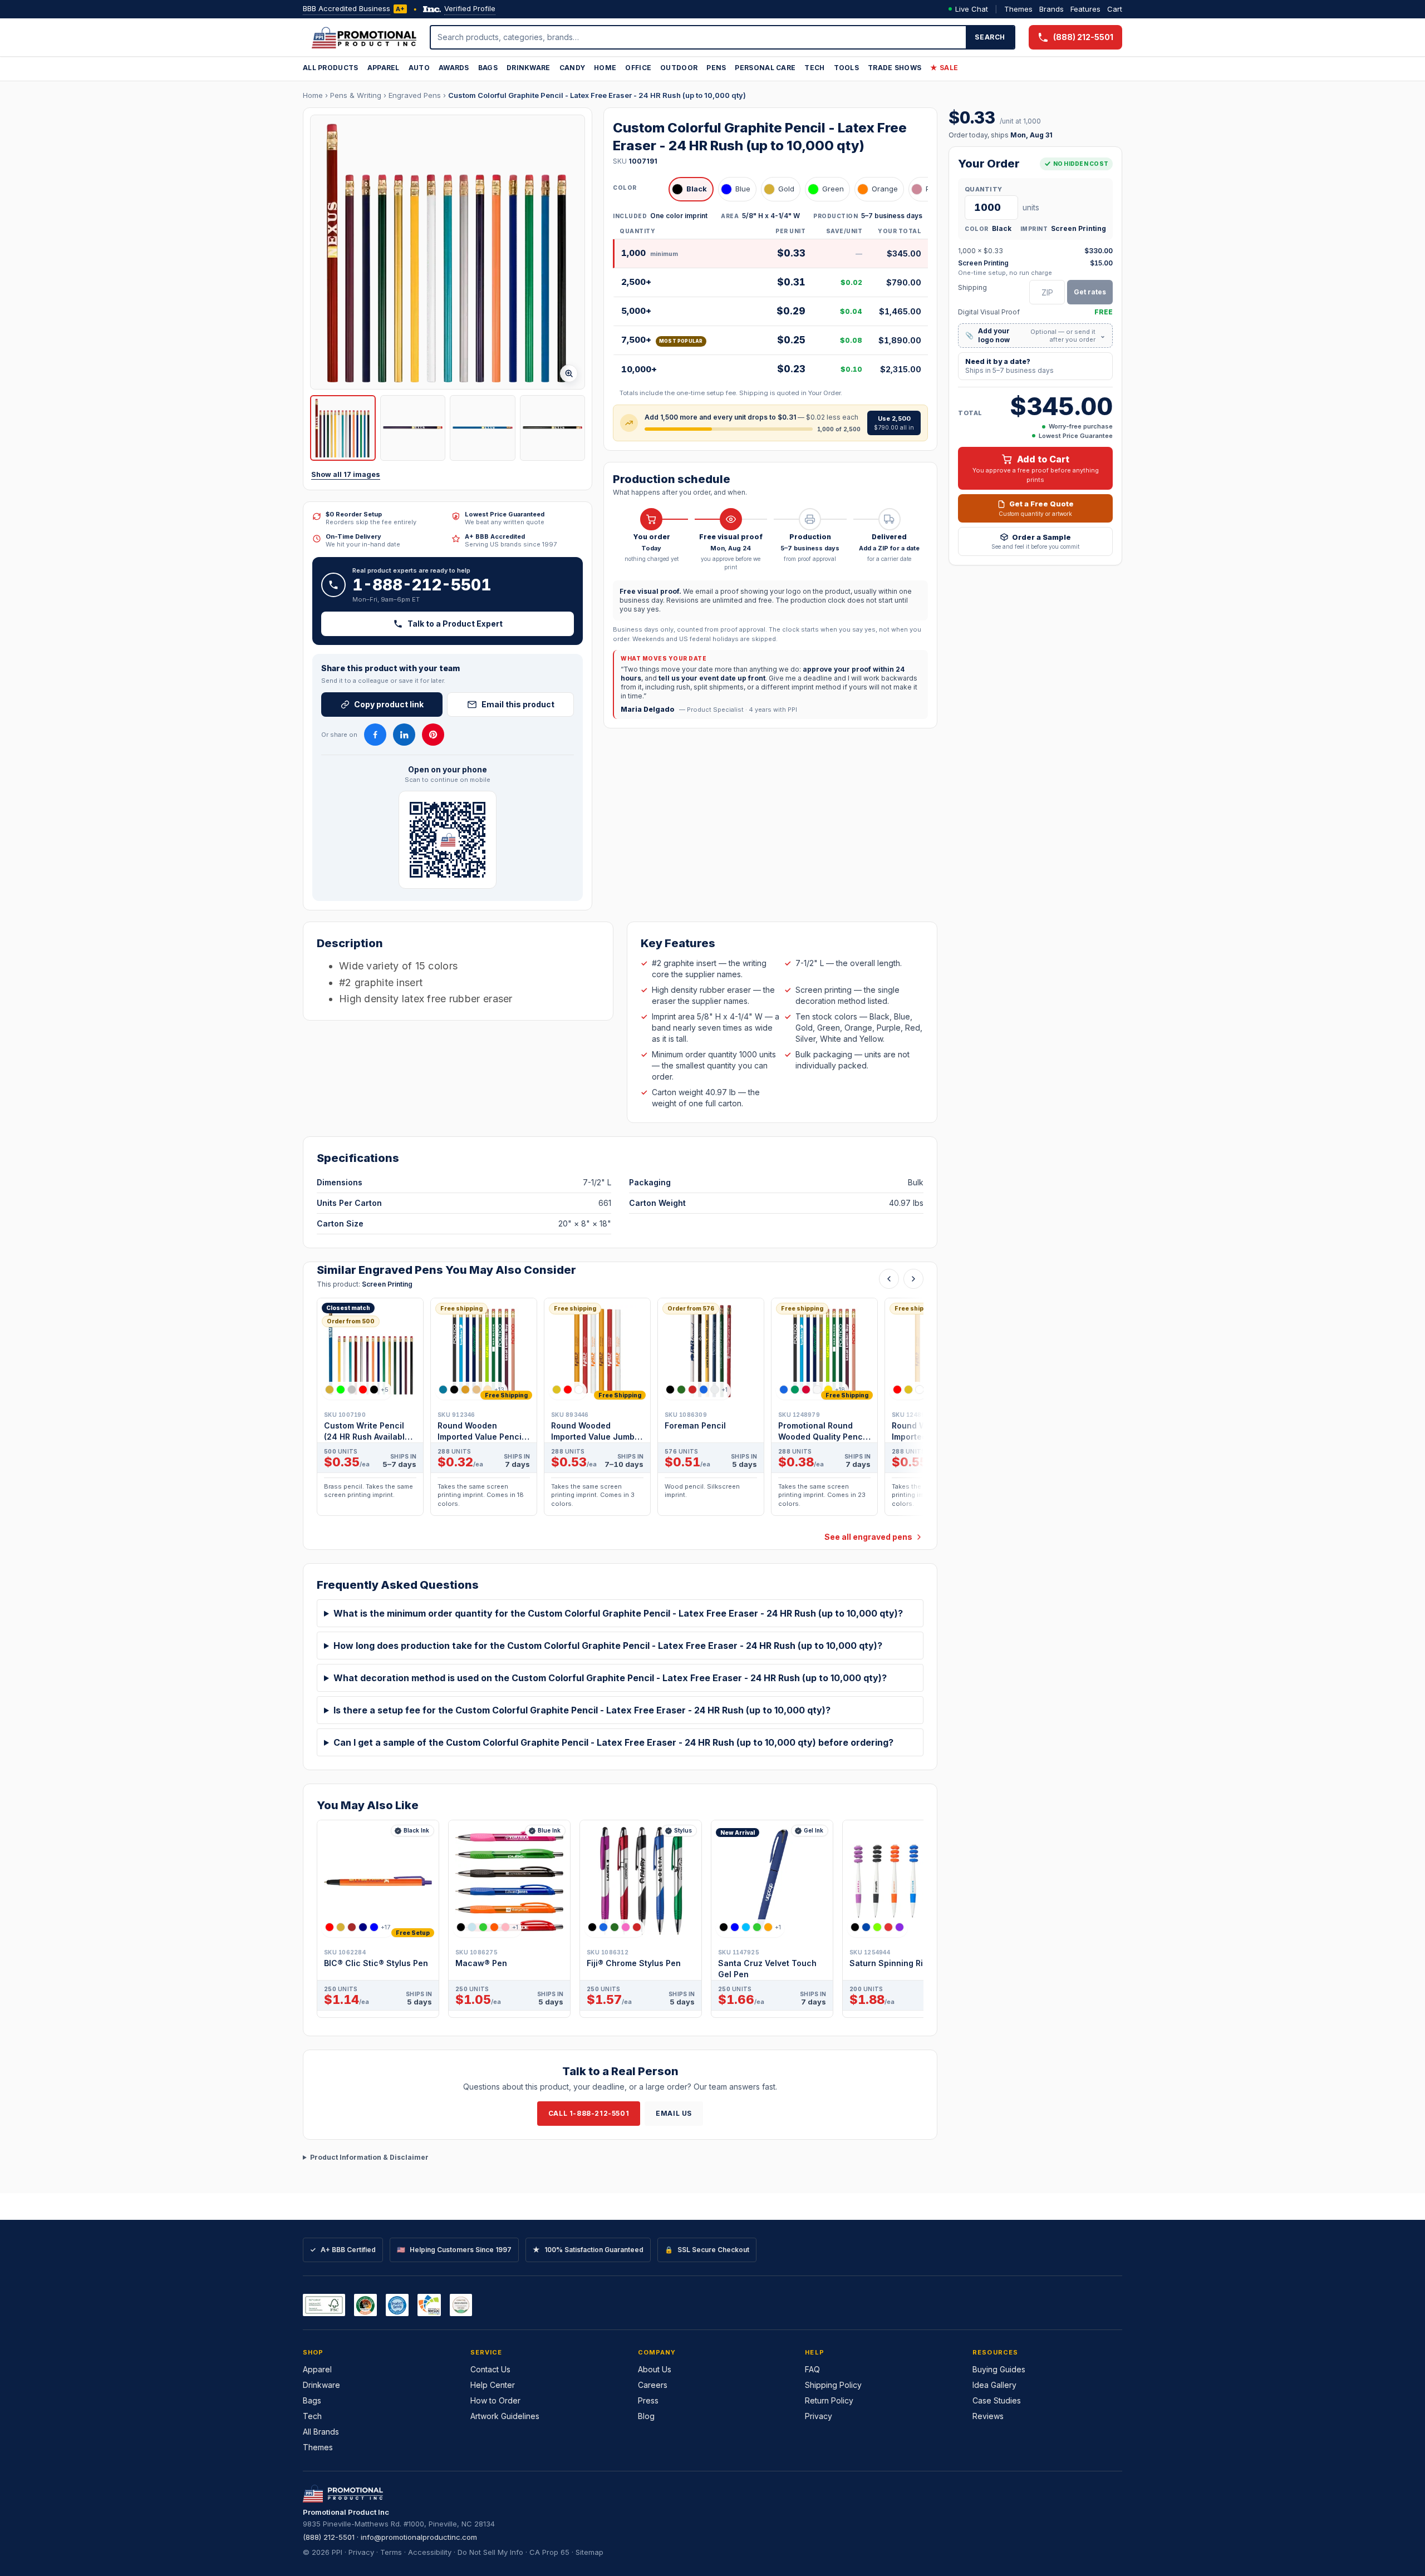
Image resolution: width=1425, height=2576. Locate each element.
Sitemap (589, 2552)
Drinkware (529, 68)
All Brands (321, 2432)
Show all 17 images (346, 474)
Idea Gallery (994, 2385)
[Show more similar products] (913, 1279)
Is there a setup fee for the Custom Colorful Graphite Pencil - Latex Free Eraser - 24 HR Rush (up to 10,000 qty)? (582, 1710)
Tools (847, 68)
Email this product (518, 704)
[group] (620, 1410)
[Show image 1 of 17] (343, 428)
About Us (655, 2369)
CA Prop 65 (549, 2552)
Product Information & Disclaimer (369, 2157)
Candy (573, 68)
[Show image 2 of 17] (413, 428)
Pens (716, 68)
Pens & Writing (356, 95)
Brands (1051, 9)
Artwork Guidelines (505, 2416)
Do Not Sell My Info (490, 2552)
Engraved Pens (415, 95)
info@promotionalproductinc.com (419, 2537)
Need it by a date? (1009, 366)
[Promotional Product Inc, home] (364, 37)
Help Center (493, 2385)
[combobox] (699, 37)
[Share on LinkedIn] (404, 735)
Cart (1115, 9)
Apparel (384, 68)
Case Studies (997, 2400)
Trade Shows (895, 68)
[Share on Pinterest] (433, 735)
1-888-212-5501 (422, 585)
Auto (419, 68)
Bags (488, 68)
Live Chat (972, 9)
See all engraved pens (868, 1537)
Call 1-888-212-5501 (589, 2113)
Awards (454, 68)
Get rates (1090, 292)
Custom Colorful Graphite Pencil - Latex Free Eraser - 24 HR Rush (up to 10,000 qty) (597, 95)
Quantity (983, 189)
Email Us (674, 2113)
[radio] (691, 189)
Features (1085, 9)
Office (638, 68)
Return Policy (829, 2400)
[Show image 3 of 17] (483, 428)
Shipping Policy (833, 2385)
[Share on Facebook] (375, 735)
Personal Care (765, 68)
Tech (814, 68)
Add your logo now (1035, 335)
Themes (1018, 9)
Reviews (988, 2416)
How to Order (495, 2400)
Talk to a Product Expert (455, 624)
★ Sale (944, 68)
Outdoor (679, 68)
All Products (331, 68)
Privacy (819, 2416)
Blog (646, 2416)
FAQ (812, 2369)
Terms (391, 2552)
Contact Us (490, 2369)
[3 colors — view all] (568, 1390)
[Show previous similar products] (889, 1279)
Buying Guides (999, 2369)
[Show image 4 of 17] (553, 428)
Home (605, 68)
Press (648, 2400)
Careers (653, 2385)
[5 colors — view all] (615, 1927)
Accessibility (430, 2552)
